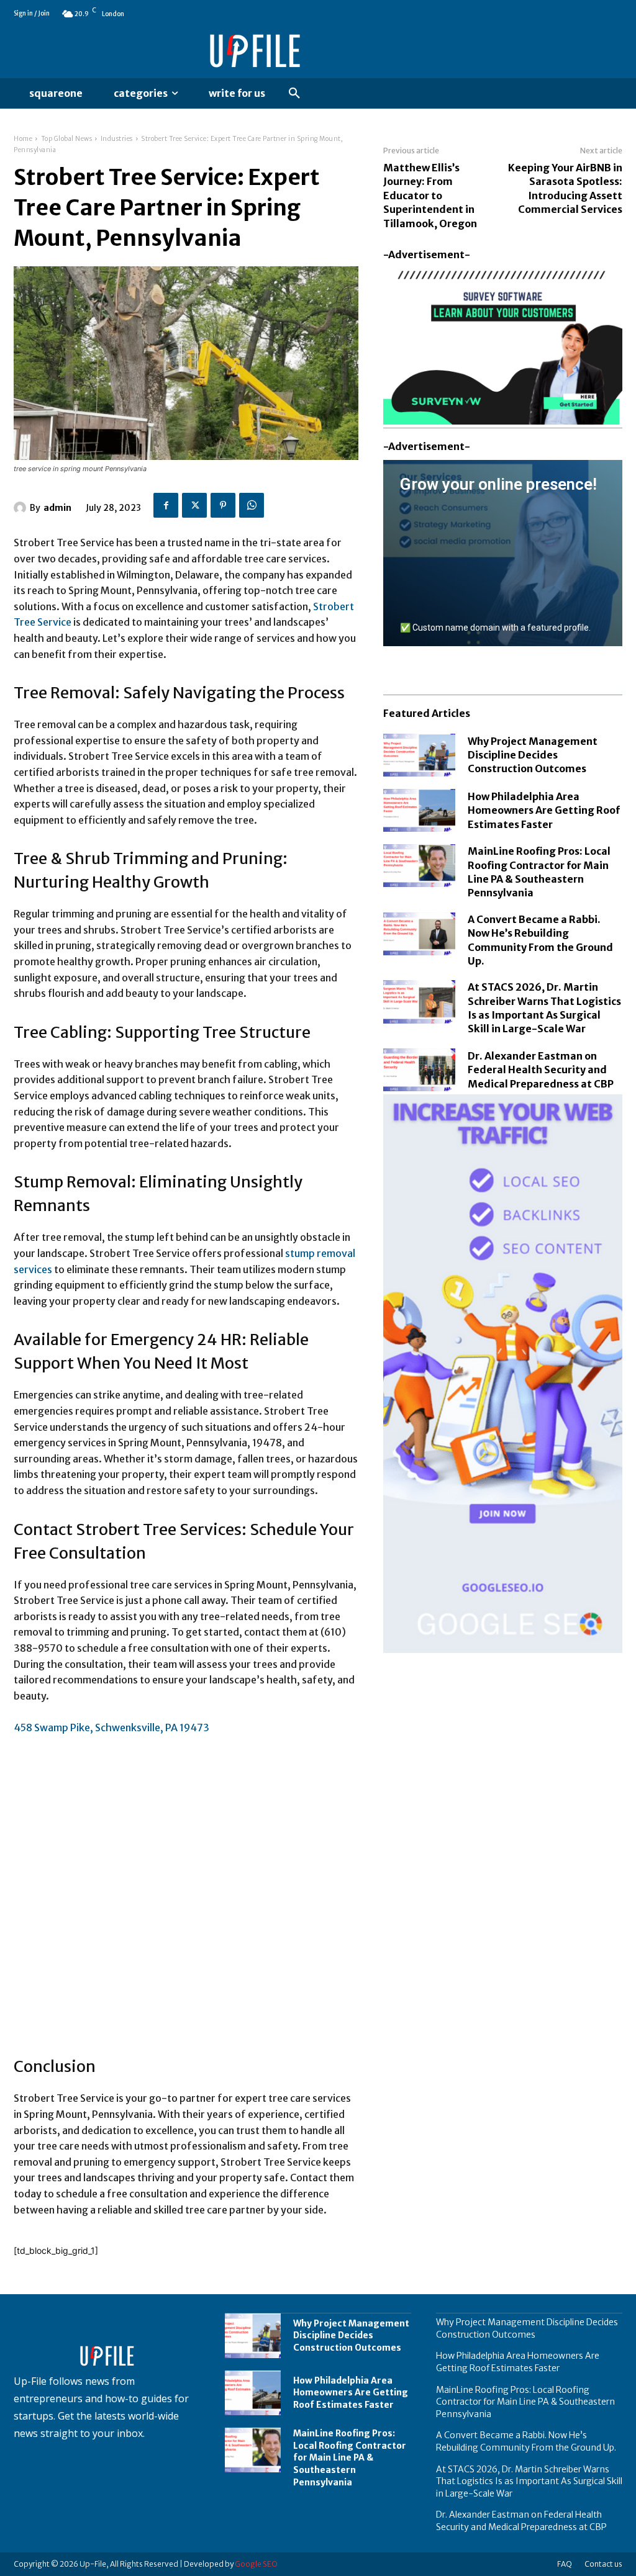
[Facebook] (166, 505)
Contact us (603, 2564)
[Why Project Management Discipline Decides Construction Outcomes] (419, 755)
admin (57, 508)
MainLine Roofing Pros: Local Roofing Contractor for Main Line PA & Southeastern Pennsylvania (350, 2457)
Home (23, 139)
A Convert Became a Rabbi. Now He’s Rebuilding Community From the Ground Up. (526, 2441)
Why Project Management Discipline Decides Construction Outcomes (533, 755)
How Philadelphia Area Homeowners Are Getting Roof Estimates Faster (544, 810)
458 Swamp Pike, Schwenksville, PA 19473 (111, 1727)
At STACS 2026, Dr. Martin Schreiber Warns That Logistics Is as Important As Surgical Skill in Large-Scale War (529, 2481)
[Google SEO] (503, 1374)
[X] (194, 505)
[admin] (22, 508)
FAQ (565, 2564)
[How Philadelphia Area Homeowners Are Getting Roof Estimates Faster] (419, 810)
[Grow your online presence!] (503, 553)
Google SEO (256, 2564)
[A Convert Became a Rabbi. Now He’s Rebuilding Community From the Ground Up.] (419, 934)
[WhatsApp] (252, 505)
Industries (117, 139)
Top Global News (67, 139)
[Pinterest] (223, 505)
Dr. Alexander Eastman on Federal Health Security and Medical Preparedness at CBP (541, 1070)
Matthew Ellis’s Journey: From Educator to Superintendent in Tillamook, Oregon (430, 196)
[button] (294, 94)
